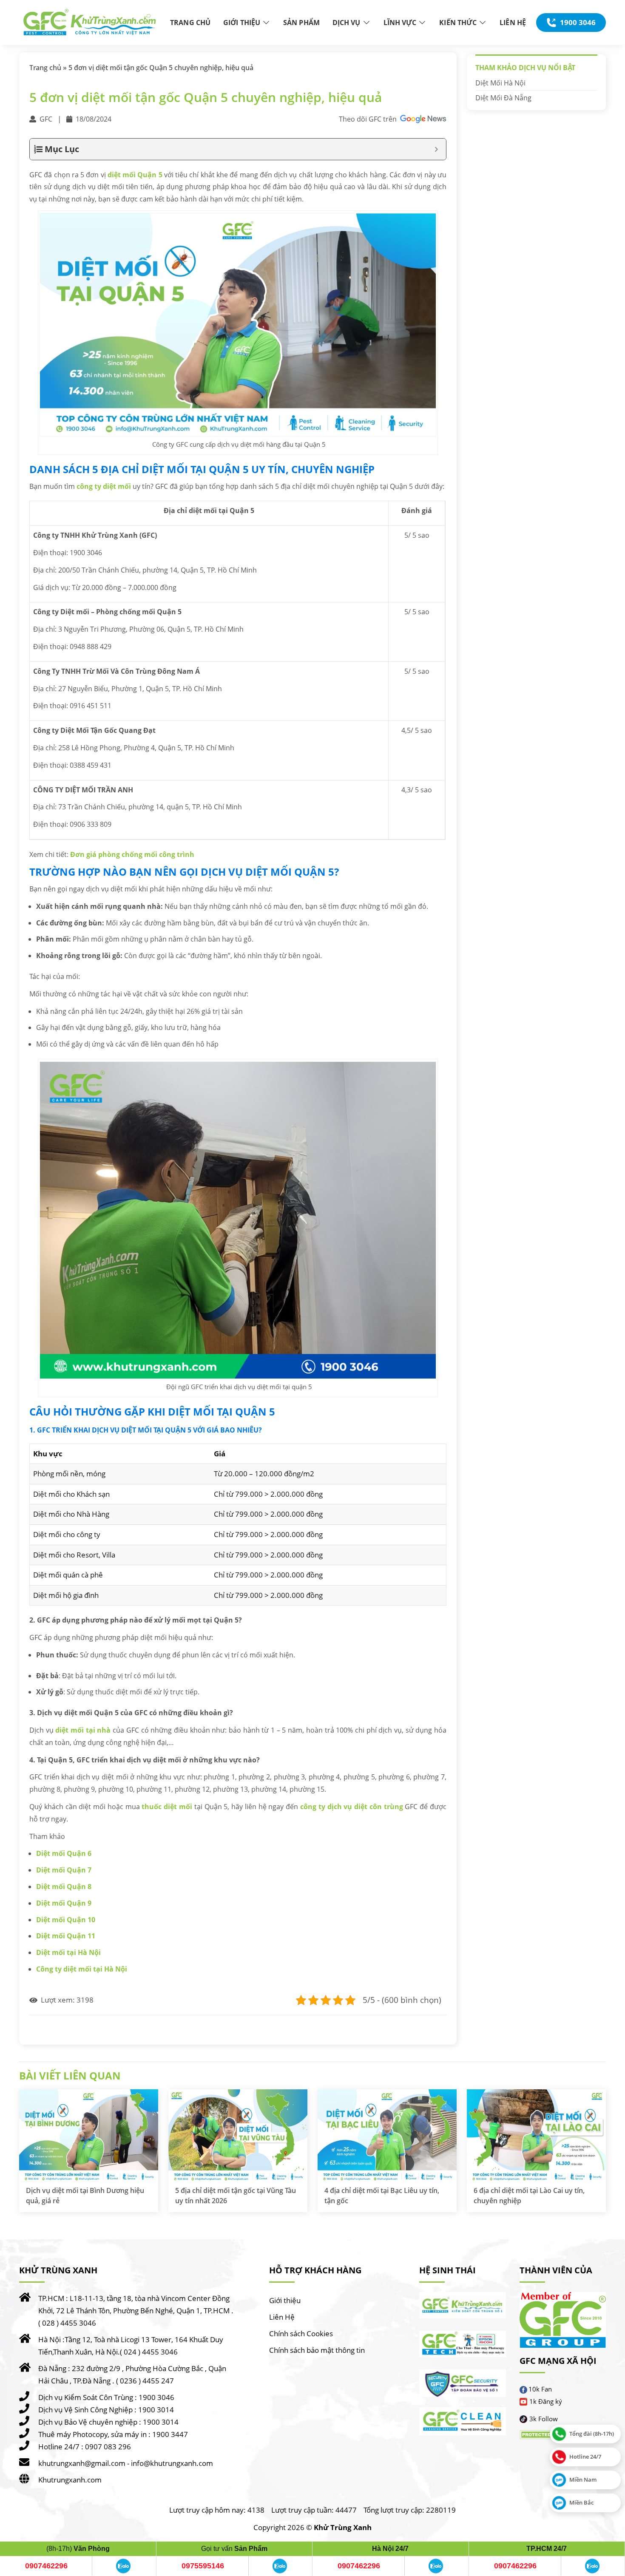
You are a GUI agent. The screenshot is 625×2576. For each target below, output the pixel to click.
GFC (46, 119)
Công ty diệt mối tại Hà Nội (82, 1969)
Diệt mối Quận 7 (64, 1870)
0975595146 (203, 2566)
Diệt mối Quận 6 (64, 1853)
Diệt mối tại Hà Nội (68, 1952)
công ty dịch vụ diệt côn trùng (352, 1807)
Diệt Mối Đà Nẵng (503, 98)
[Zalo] (123, 2566)
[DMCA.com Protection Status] (545, 2435)
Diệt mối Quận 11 (66, 1936)
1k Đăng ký (546, 2401)
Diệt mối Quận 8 (64, 1887)
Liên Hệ (282, 2317)
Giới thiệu (285, 2300)
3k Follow (544, 2419)
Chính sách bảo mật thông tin (317, 2350)
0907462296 (46, 2566)
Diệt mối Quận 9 (64, 1903)
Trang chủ (45, 68)
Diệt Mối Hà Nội (500, 83)
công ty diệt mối (104, 486)
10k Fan (540, 2389)
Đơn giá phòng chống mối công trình (132, 854)
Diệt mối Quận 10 (66, 1920)
